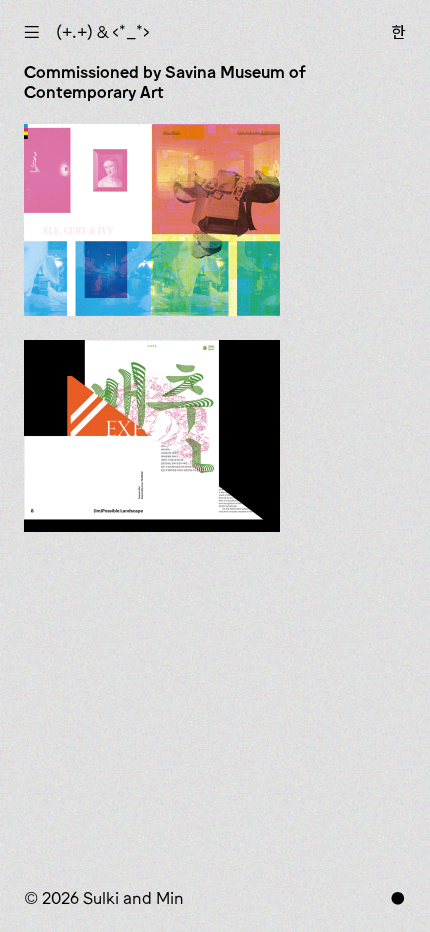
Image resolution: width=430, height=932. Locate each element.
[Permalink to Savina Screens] (152, 436)
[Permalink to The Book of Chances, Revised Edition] (152, 220)
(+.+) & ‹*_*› (103, 32)
